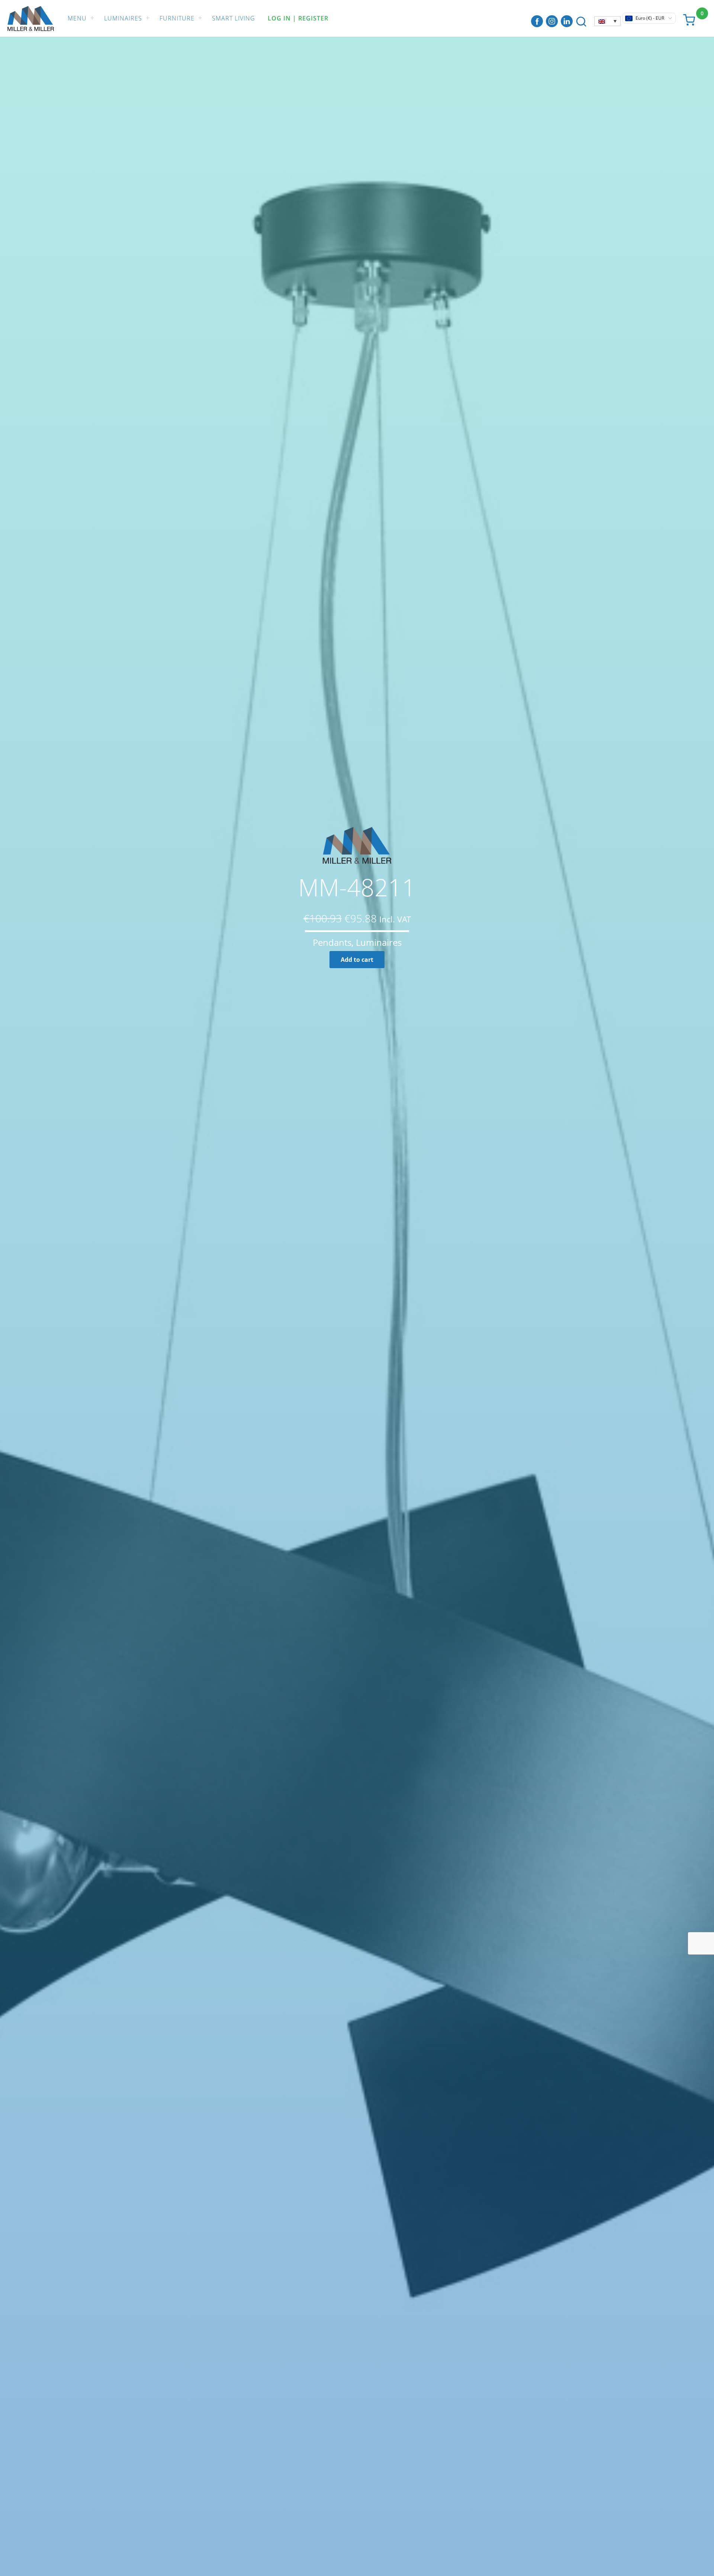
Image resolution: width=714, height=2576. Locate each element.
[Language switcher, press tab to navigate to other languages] (607, 21)
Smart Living (234, 18)
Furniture (177, 18)
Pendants (332, 942)
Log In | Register (298, 18)
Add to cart (357, 960)
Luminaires (123, 18)
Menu (77, 18)
